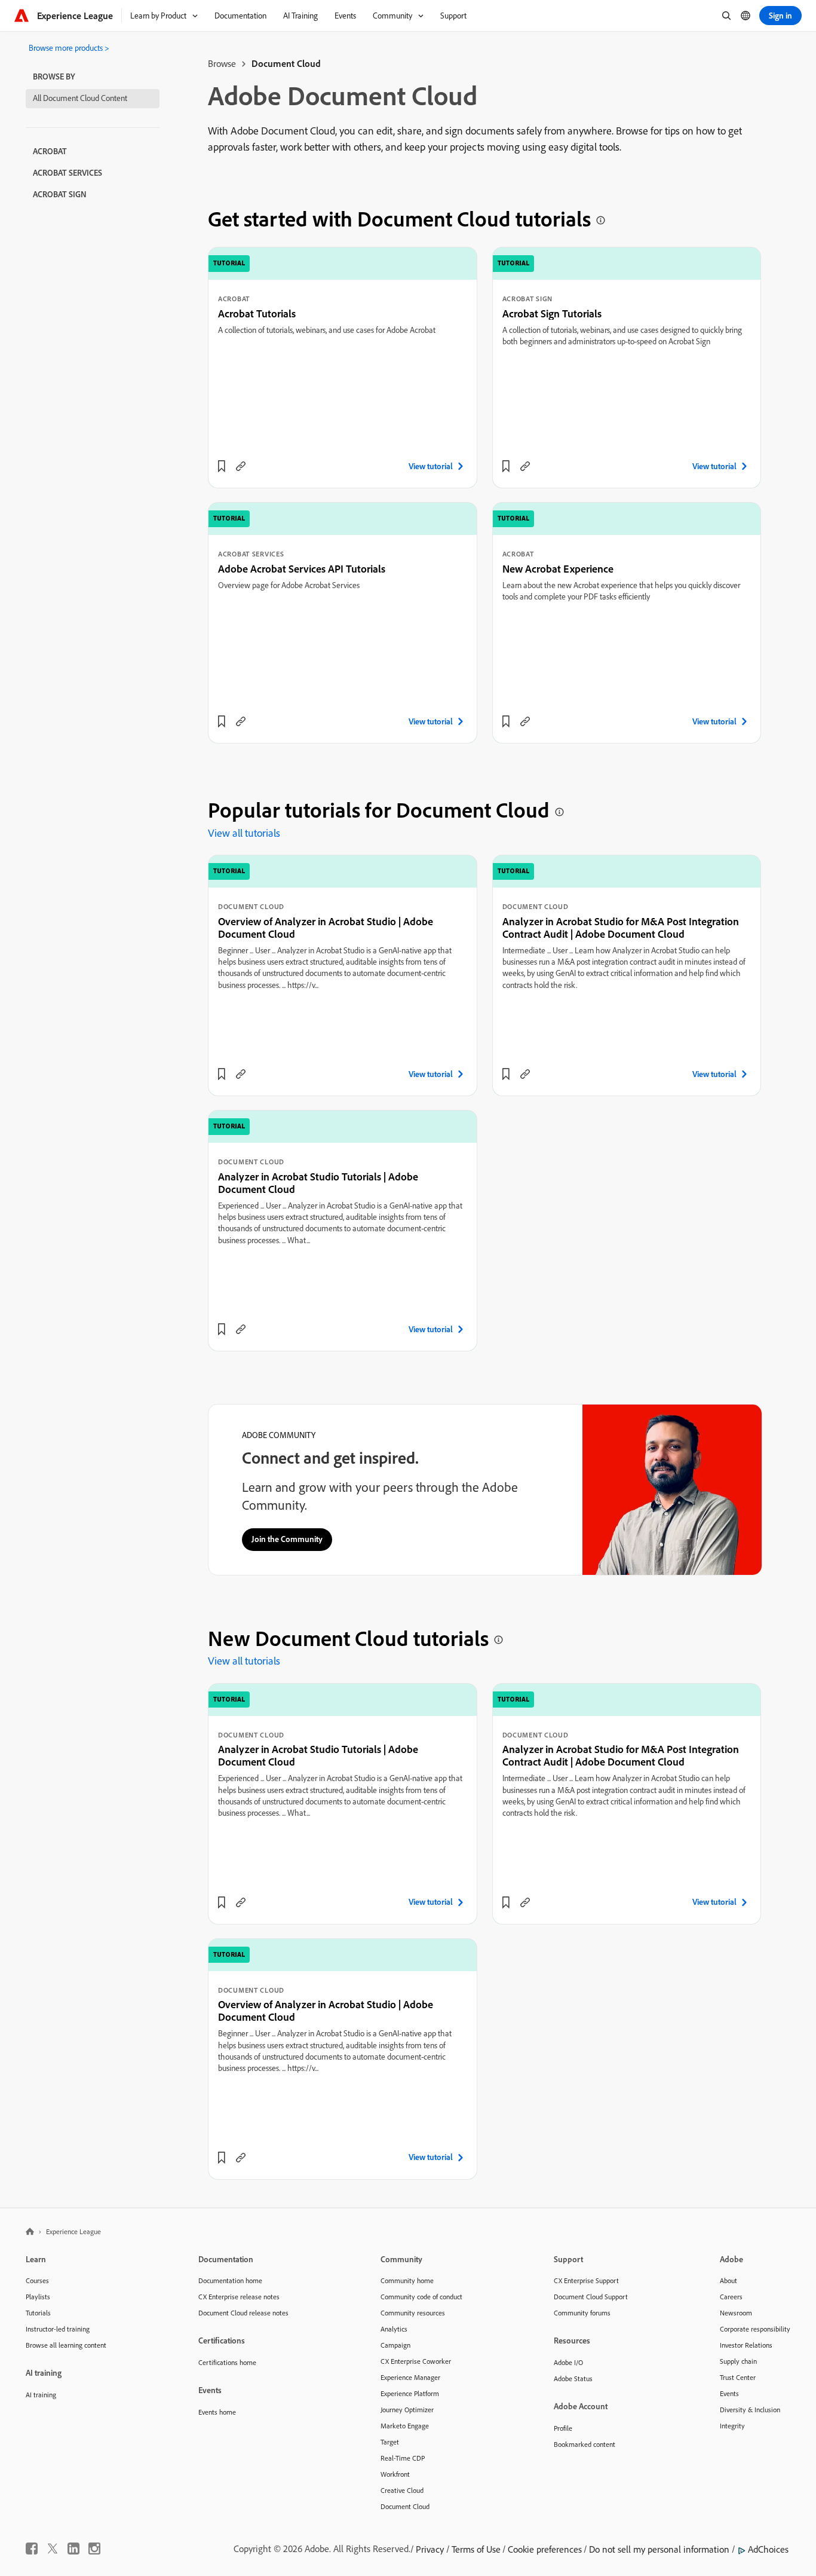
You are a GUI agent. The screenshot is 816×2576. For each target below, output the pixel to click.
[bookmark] (222, 466)
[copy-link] (241, 466)
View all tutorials (244, 833)
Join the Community (287, 1539)
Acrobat (50, 151)
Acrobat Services (68, 173)
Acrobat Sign (60, 194)
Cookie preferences (545, 2549)
